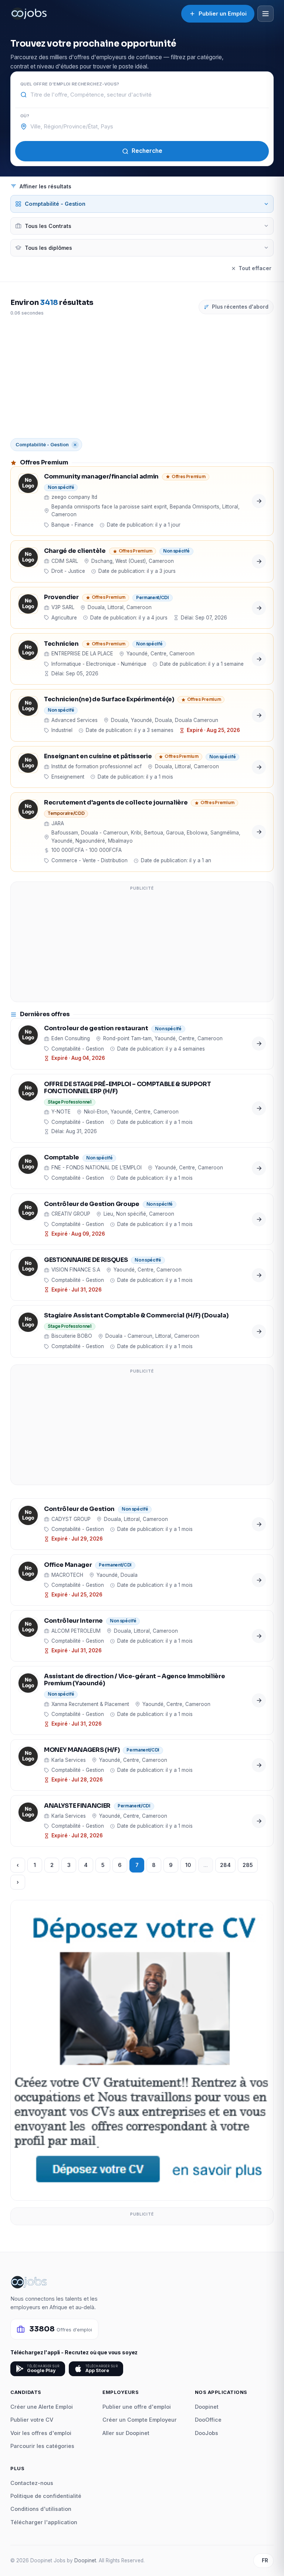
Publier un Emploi (223, 14)
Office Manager (68, 1565)
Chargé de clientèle (75, 551)
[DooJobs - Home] (29, 14)
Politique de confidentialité (46, 2496)
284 (225, 1865)
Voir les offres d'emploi (41, 2433)
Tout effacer (255, 268)
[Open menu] (266, 14)
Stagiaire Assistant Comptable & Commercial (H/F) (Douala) (136, 1316)
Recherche (147, 151)
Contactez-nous (32, 2483)
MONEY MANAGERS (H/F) (82, 1750)
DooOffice (208, 2420)
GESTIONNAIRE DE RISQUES (86, 1260)
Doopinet (207, 2407)
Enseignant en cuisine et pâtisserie (98, 757)
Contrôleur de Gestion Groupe (92, 1204)
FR (265, 2560)
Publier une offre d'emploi (137, 2407)
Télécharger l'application (44, 2522)
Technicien (61, 644)
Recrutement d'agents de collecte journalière (116, 803)
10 (188, 1865)
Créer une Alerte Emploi (42, 2407)
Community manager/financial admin (101, 477)
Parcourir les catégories (42, 2446)
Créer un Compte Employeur (140, 2420)
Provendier (61, 597)
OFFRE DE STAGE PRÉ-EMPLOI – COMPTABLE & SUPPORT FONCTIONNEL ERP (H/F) (128, 1088)
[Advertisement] (142, 377)
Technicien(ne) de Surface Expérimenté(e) (109, 700)
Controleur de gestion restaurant (96, 1029)
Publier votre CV (32, 2420)
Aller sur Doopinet (126, 2433)
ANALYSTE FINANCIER (77, 1806)
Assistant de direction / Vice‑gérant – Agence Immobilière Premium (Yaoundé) (134, 1680)
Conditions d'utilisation (41, 2509)
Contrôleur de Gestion (79, 1509)
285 (248, 1865)
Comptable (62, 1158)
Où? (25, 116)
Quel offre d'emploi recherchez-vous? (70, 84)
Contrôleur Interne (73, 1621)
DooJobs (207, 2433)
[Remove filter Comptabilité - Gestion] (75, 445)
